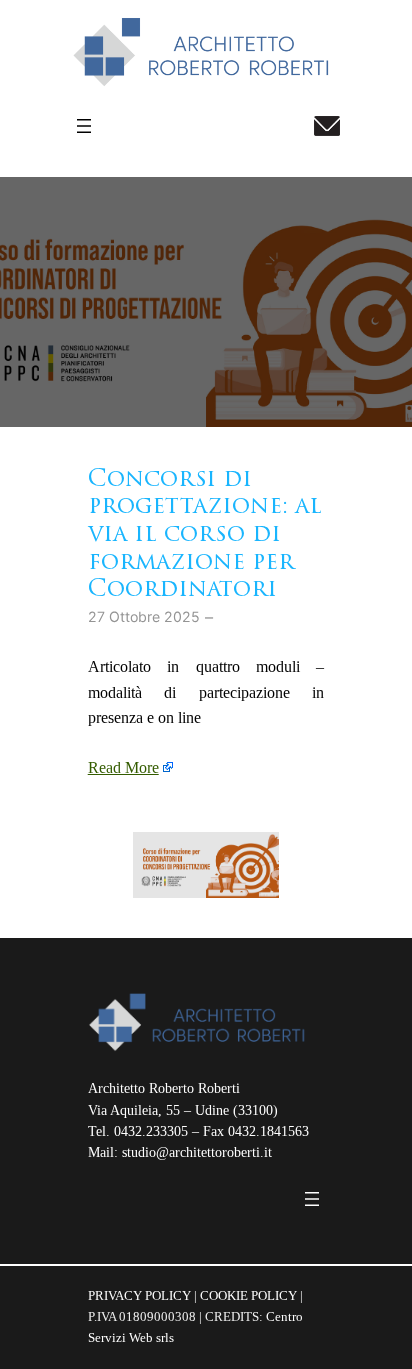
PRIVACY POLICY (139, 1295)
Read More (123, 768)
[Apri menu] (84, 126)
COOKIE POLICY (248, 1295)
